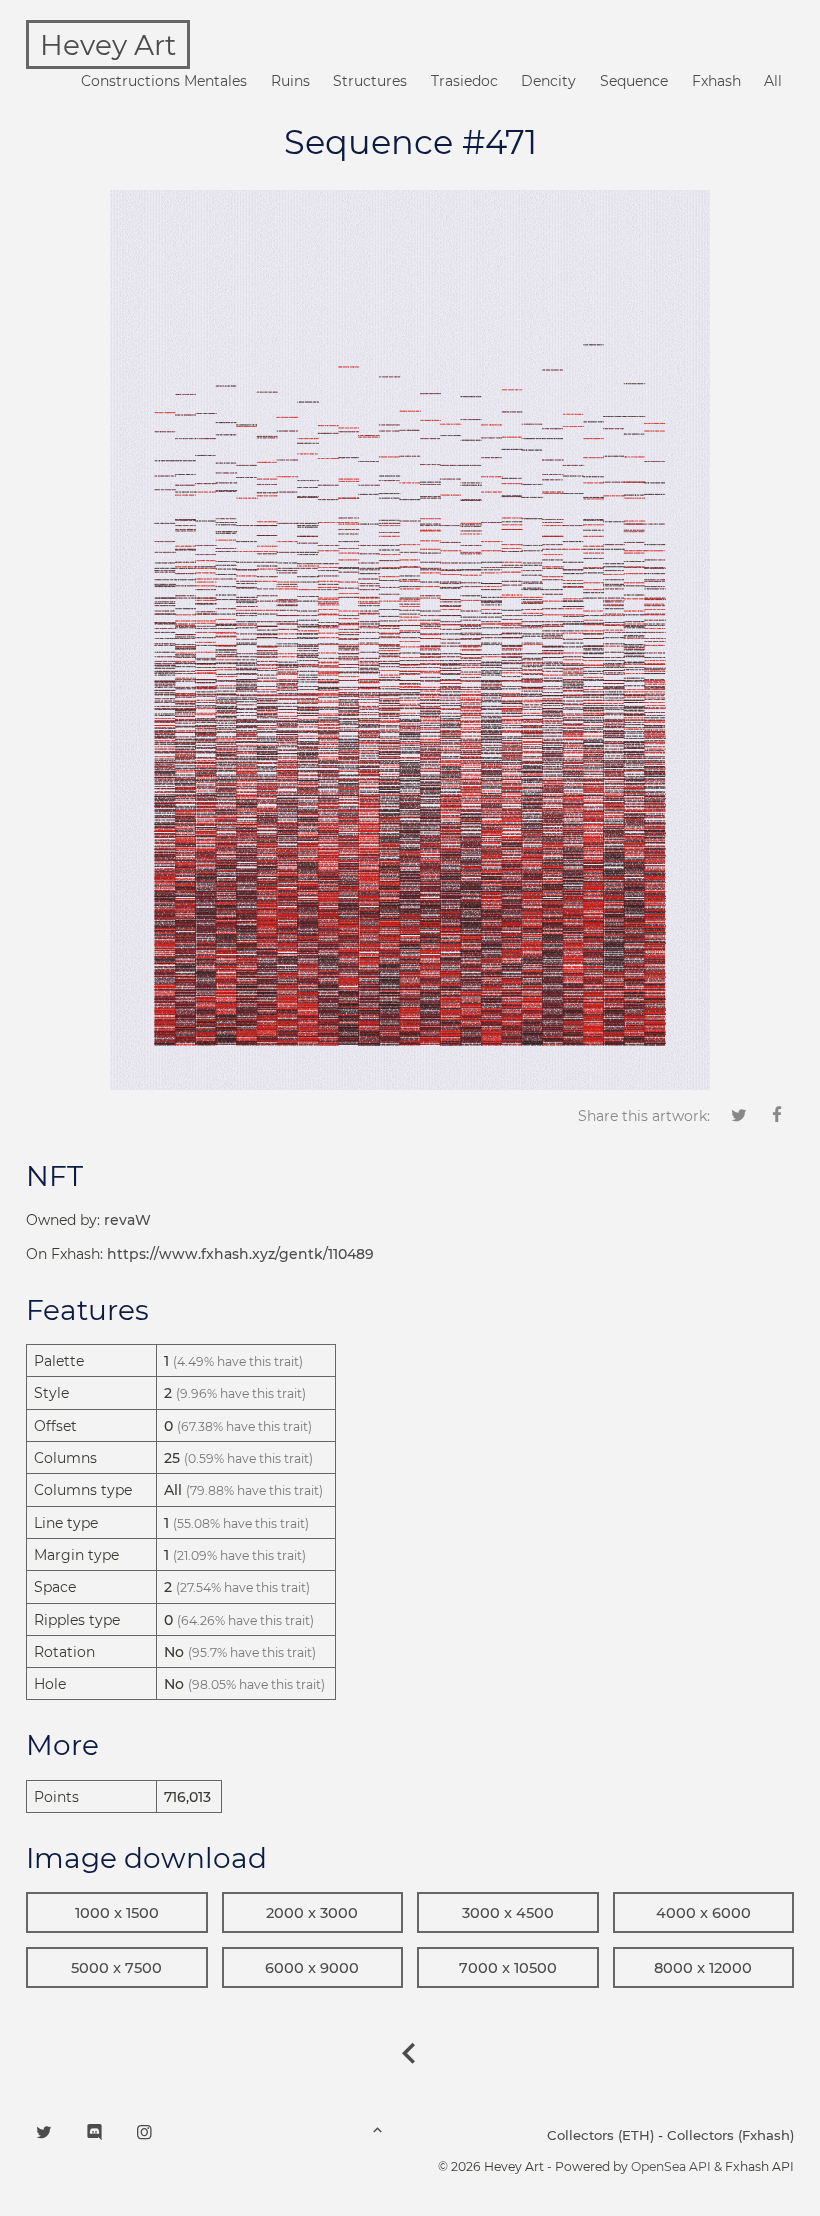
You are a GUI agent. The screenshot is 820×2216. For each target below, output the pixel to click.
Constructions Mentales (164, 81)
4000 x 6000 (703, 1913)
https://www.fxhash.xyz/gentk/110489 (240, 1254)
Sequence (634, 81)
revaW (127, 1220)
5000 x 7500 (116, 1968)
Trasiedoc (464, 81)
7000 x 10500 (508, 1968)
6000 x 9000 (312, 1968)
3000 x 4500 (508, 1913)
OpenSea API (671, 2166)
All (773, 81)
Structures (370, 81)
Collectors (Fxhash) (730, 2135)
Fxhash (716, 81)
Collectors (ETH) (600, 2135)
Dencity (548, 81)
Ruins (290, 81)
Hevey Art (108, 45)
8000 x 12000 (703, 1968)
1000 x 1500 (117, 1913)
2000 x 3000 (312, 1913)
